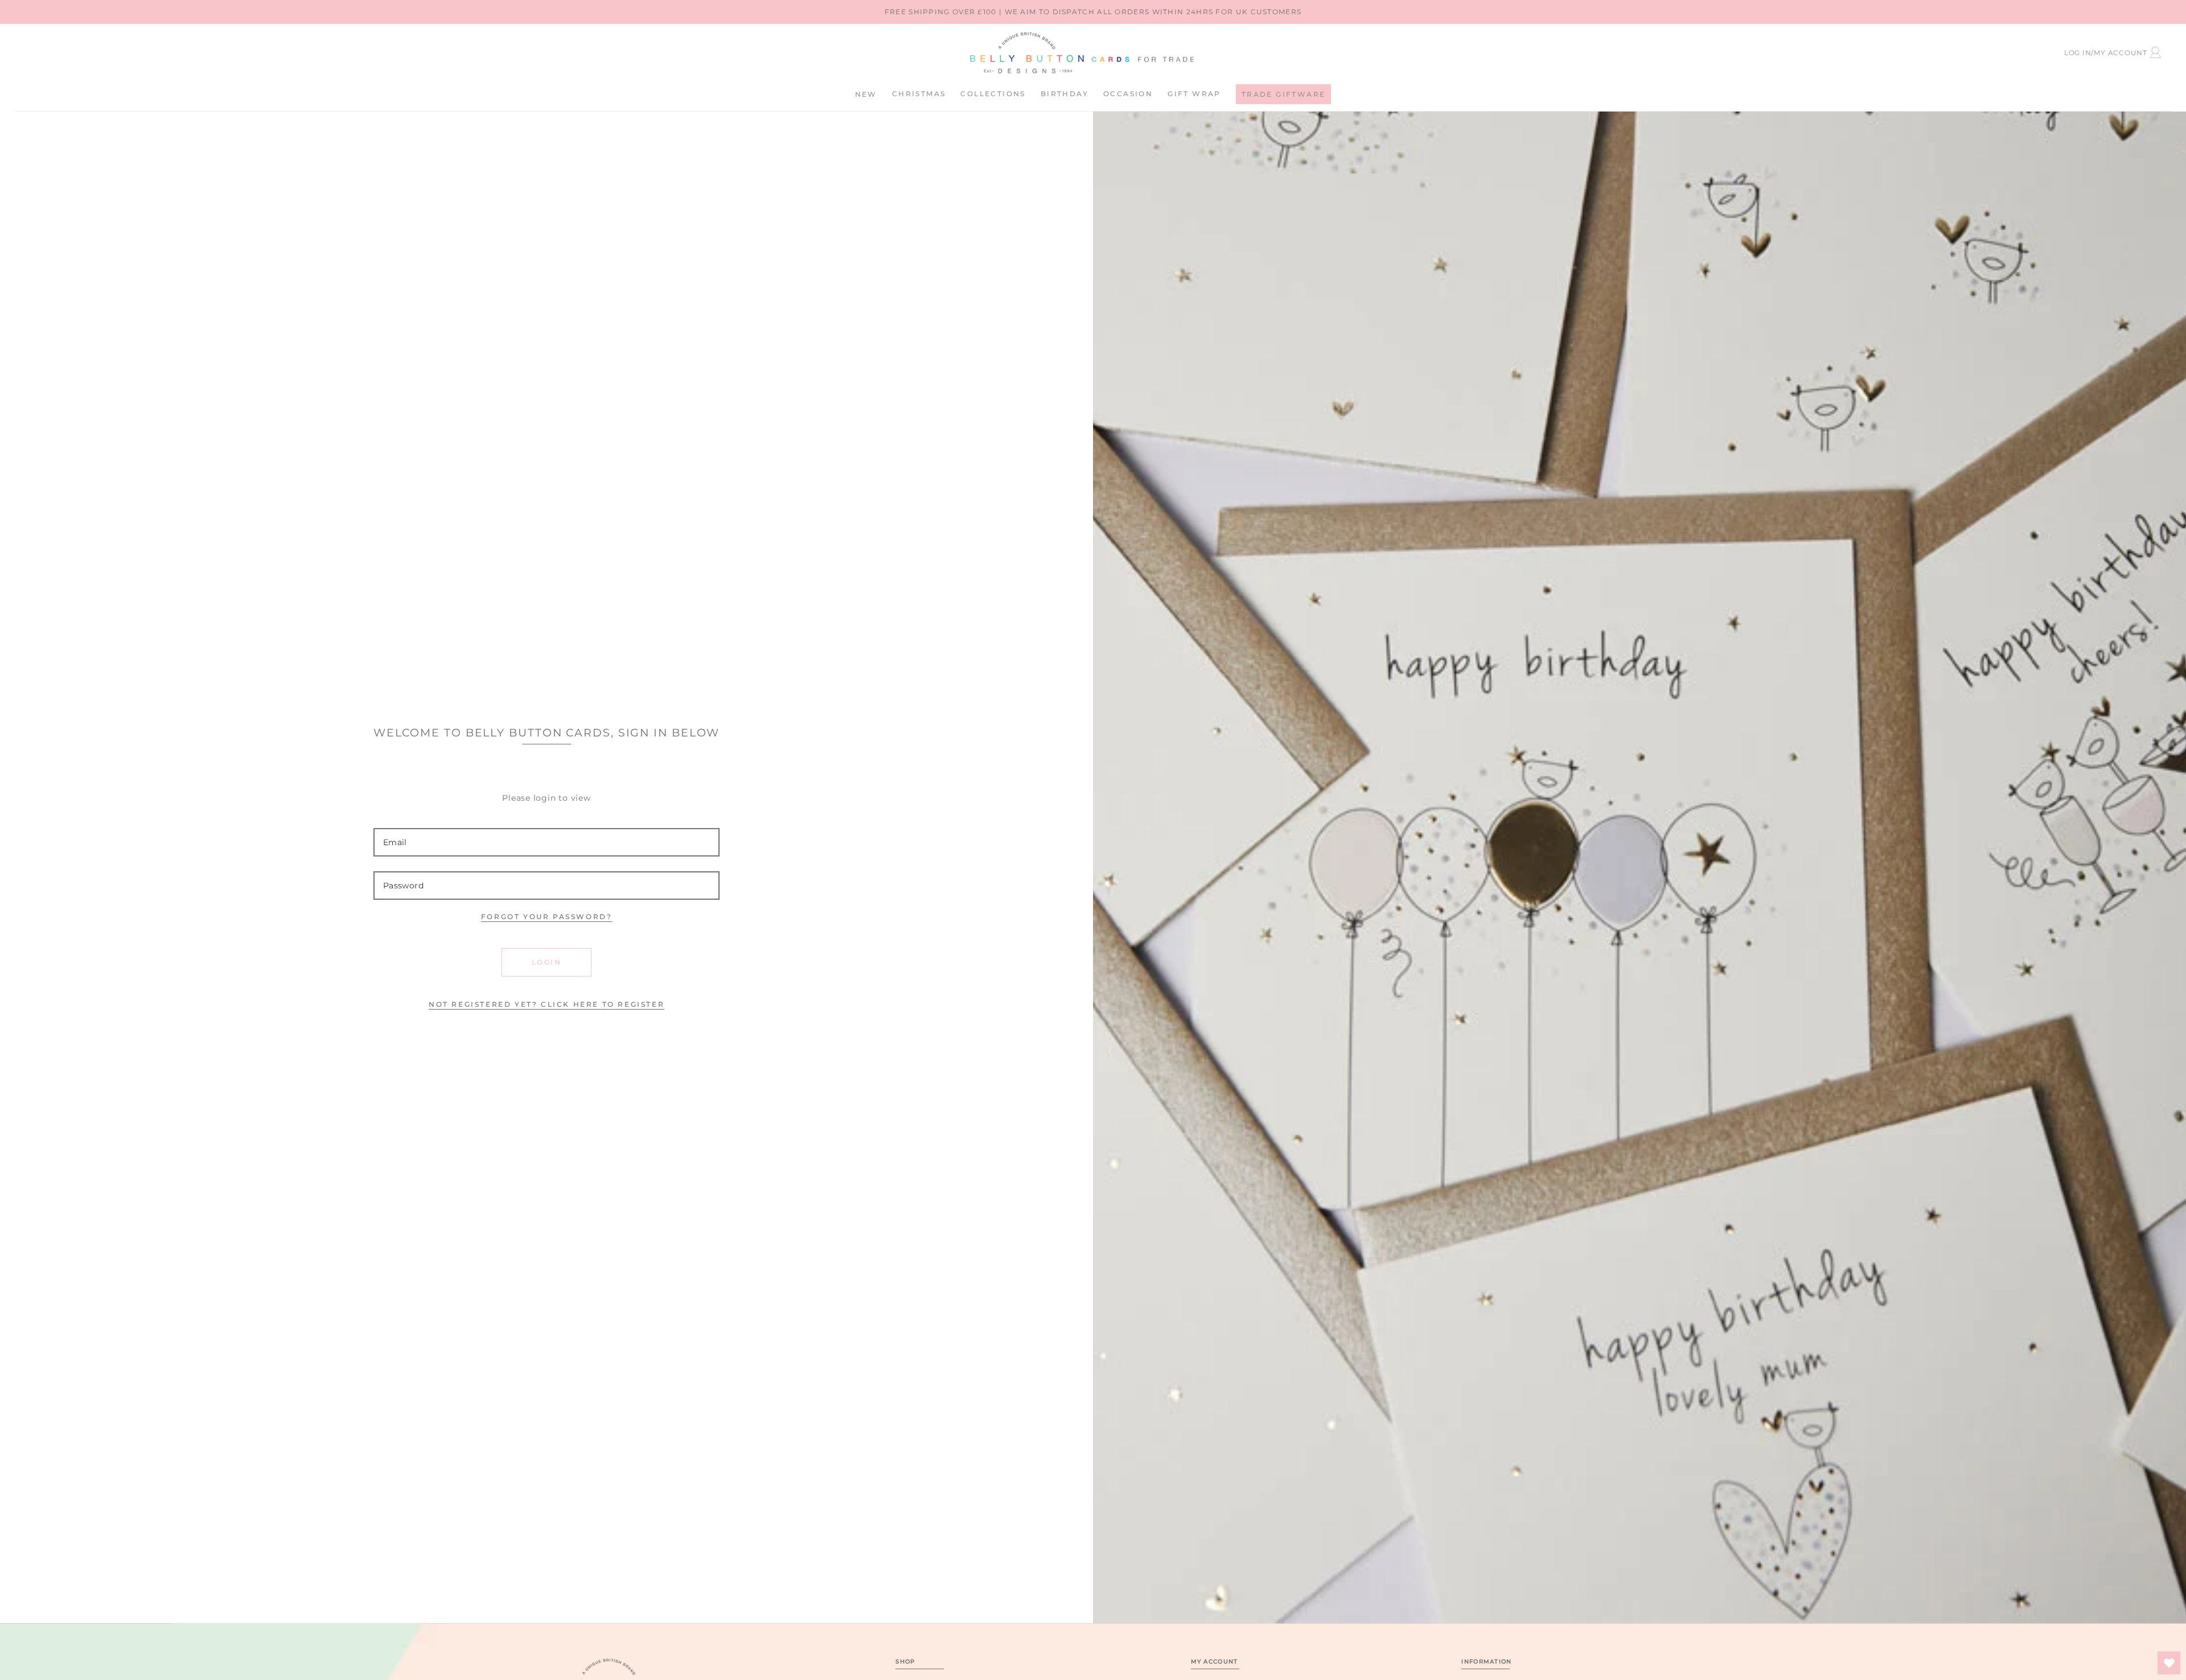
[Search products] (119, 51)
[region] (1093, 12)
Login (546, 962)
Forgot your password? (547, 917)
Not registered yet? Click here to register (546, 1004)
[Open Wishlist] (2169, 1663)
